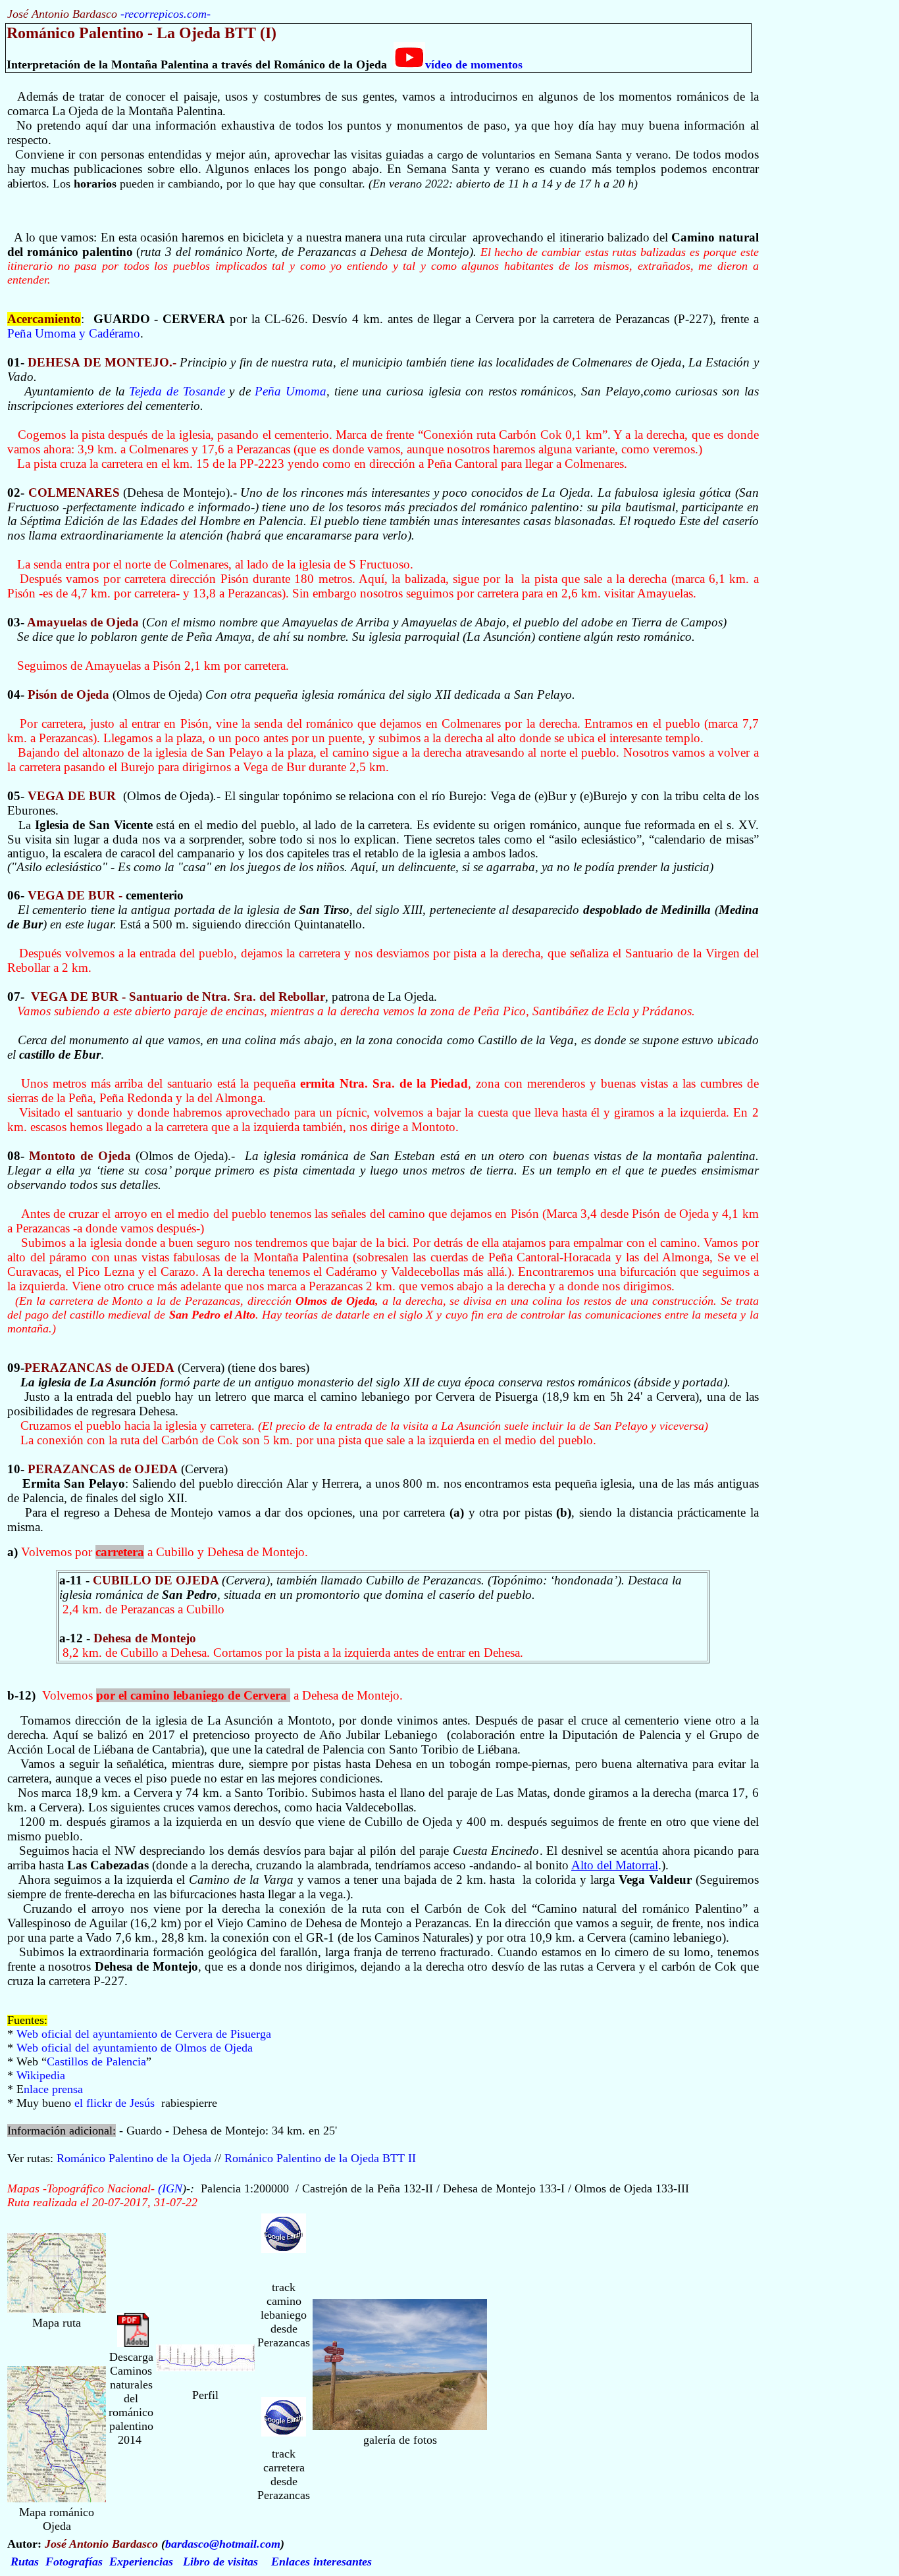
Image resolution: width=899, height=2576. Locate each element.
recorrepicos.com (166, 14)
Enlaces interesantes (321, 2562)
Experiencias (141, 2562)
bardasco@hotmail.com (223, 2544)
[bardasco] (284, 2249)
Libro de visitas (220, 2562)
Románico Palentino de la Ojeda (136, 2158)
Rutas (25, 2562)
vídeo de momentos (474, 64)
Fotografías (74, 2562)
